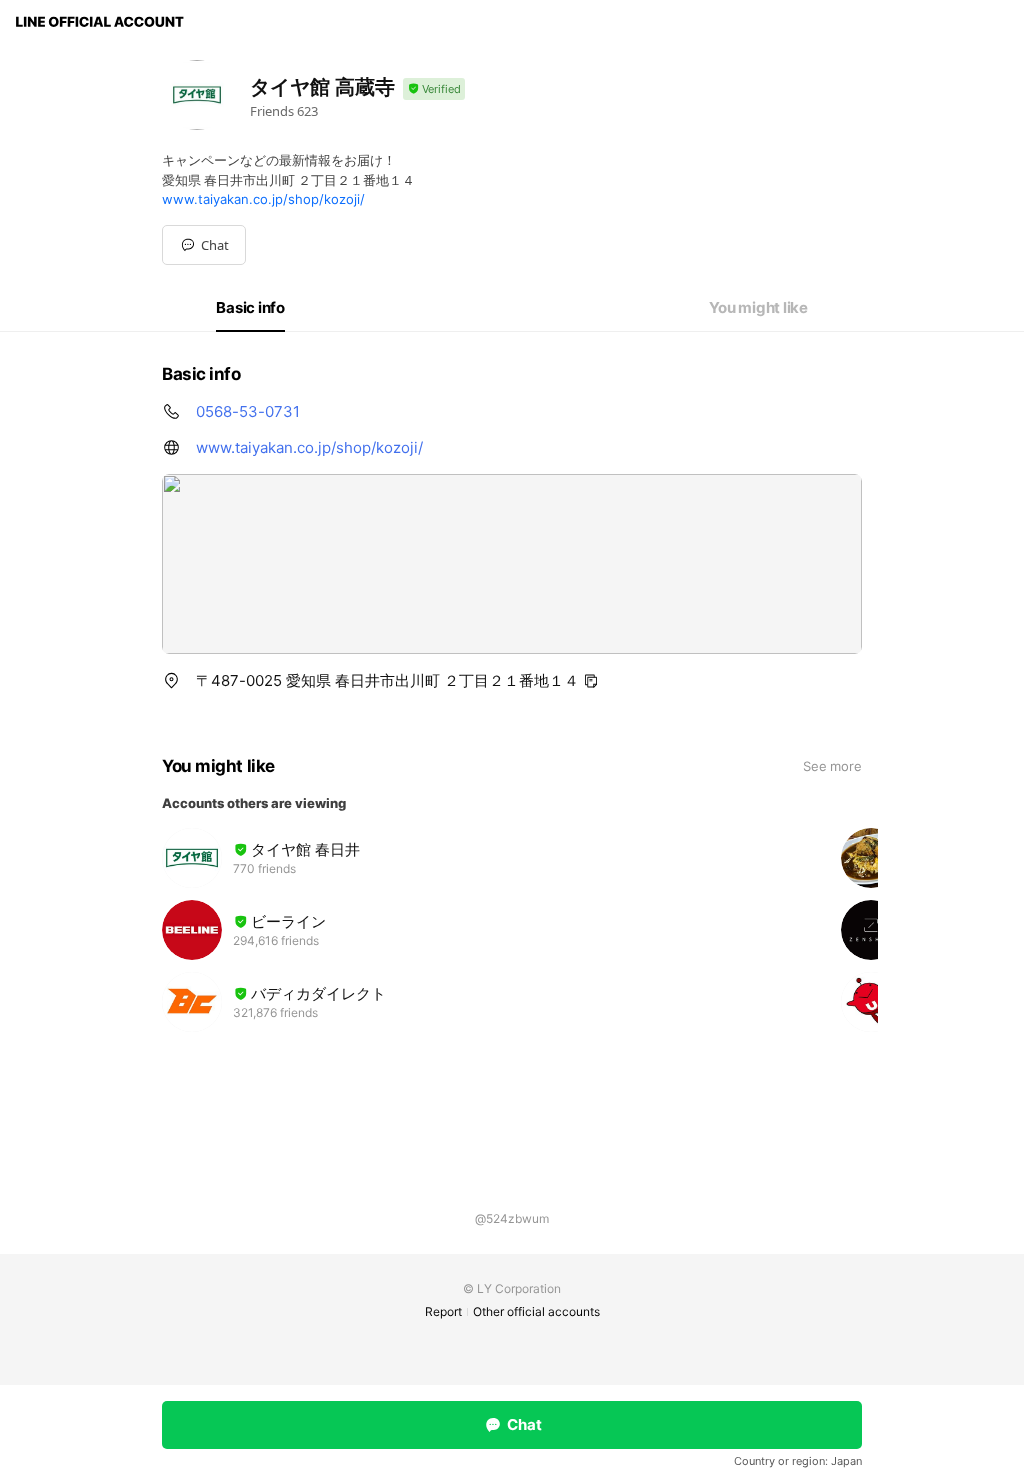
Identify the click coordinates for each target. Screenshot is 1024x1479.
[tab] (250, 308)
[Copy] (591, 681)
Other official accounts (536, 1311)
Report (443, 1311)
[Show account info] (434, 89)
